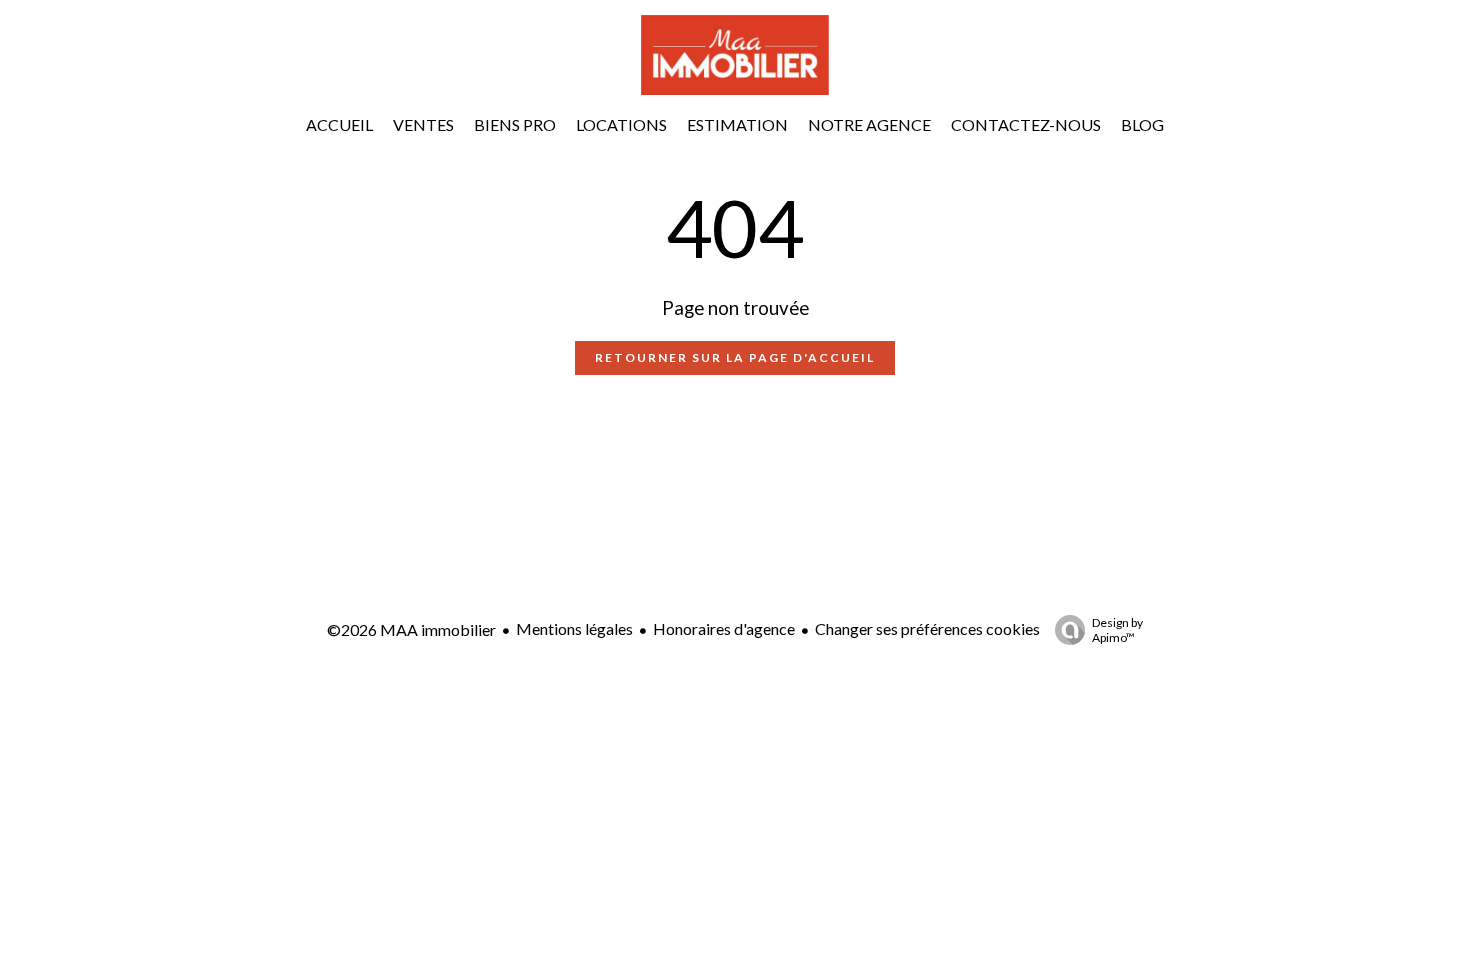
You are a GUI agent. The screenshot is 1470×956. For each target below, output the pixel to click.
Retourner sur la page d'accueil (735, 357)
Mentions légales (574, 628)
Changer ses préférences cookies (927, 628)
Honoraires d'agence (724, 628)
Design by (1117, 630)
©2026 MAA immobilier (411, 629)
